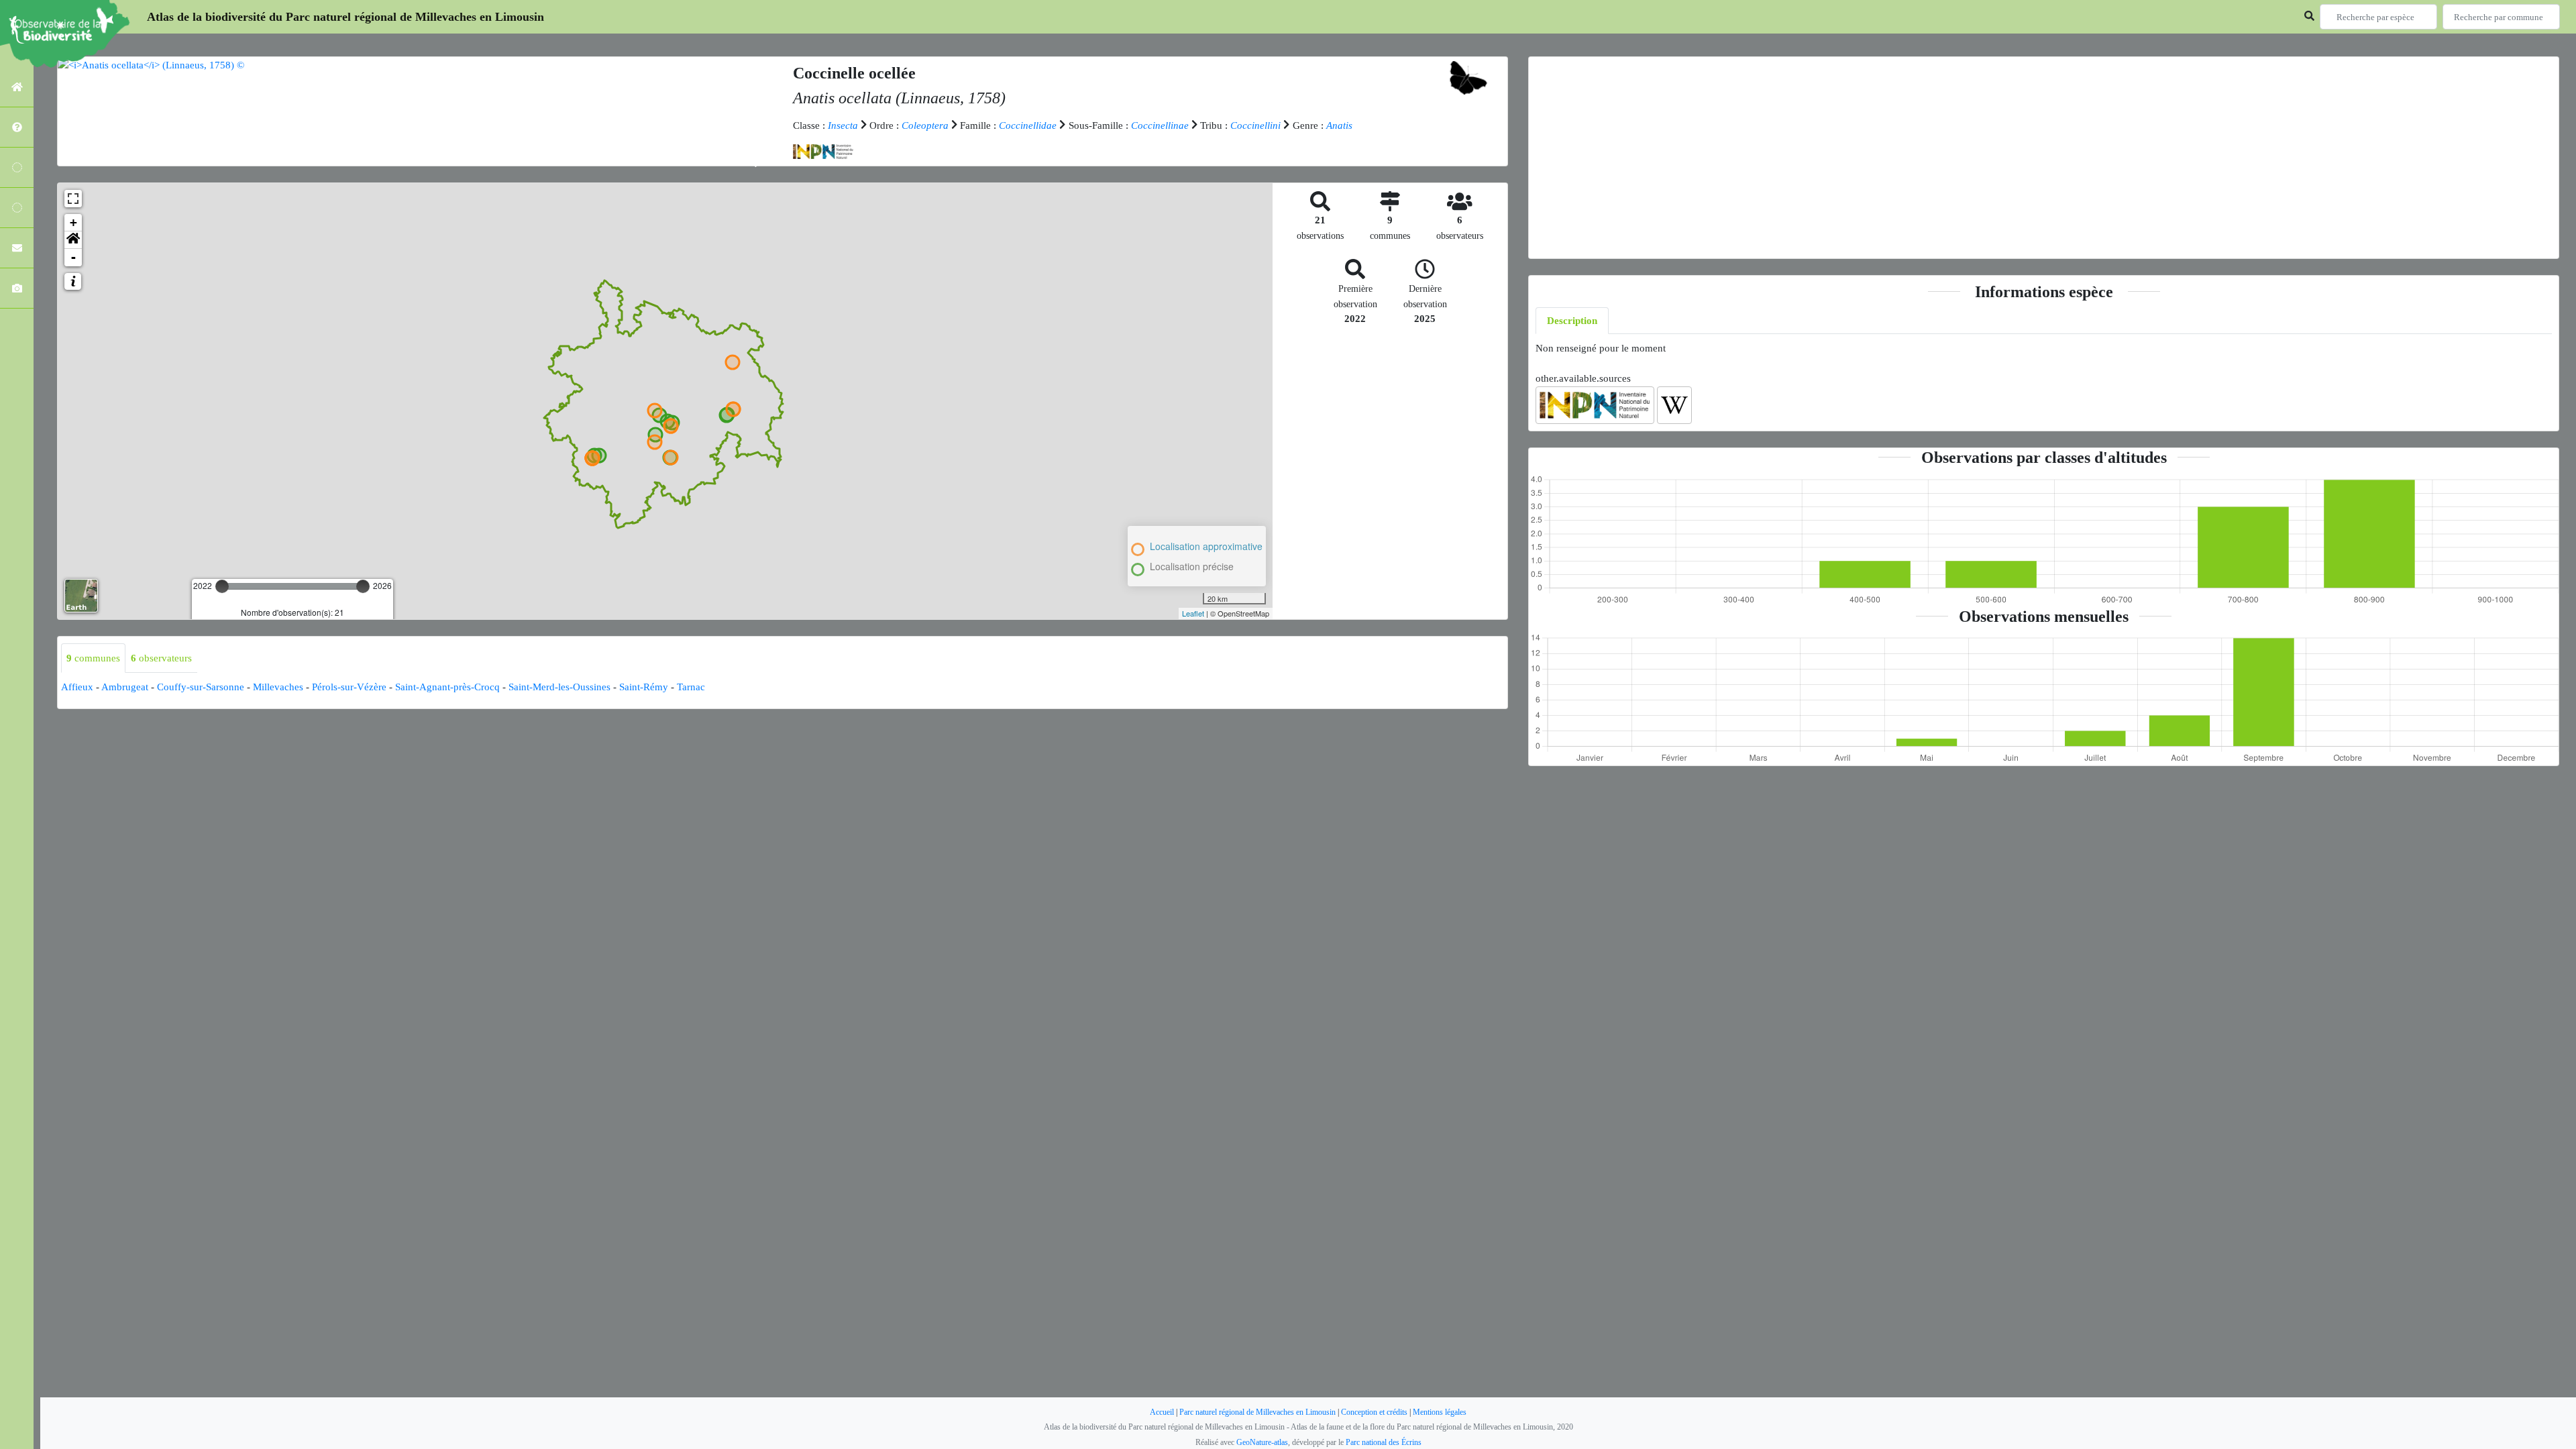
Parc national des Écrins (1384, 1442)
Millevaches (278, 687)
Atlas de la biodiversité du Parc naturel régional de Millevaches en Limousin (345, 17)
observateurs (161, 658)
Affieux (77, 687)
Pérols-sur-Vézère (349, 687)
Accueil (1162, 1412)
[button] (73, 240)
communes (93, 658)
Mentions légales (1440, 1412)
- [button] (73, 257)
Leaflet (1193, 613)
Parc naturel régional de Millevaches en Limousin (1257, 1412)
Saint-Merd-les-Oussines (559, 687)
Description (1572, 321)
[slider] (222, 586)
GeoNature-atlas (1262, 1442)
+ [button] (73, 222)
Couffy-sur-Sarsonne (201, 687)
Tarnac (691, 687)
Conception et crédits (1374, 1412)
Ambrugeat (125, 687)
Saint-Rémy (644, 687)
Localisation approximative (1206, 546)
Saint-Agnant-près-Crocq (447, 687)
